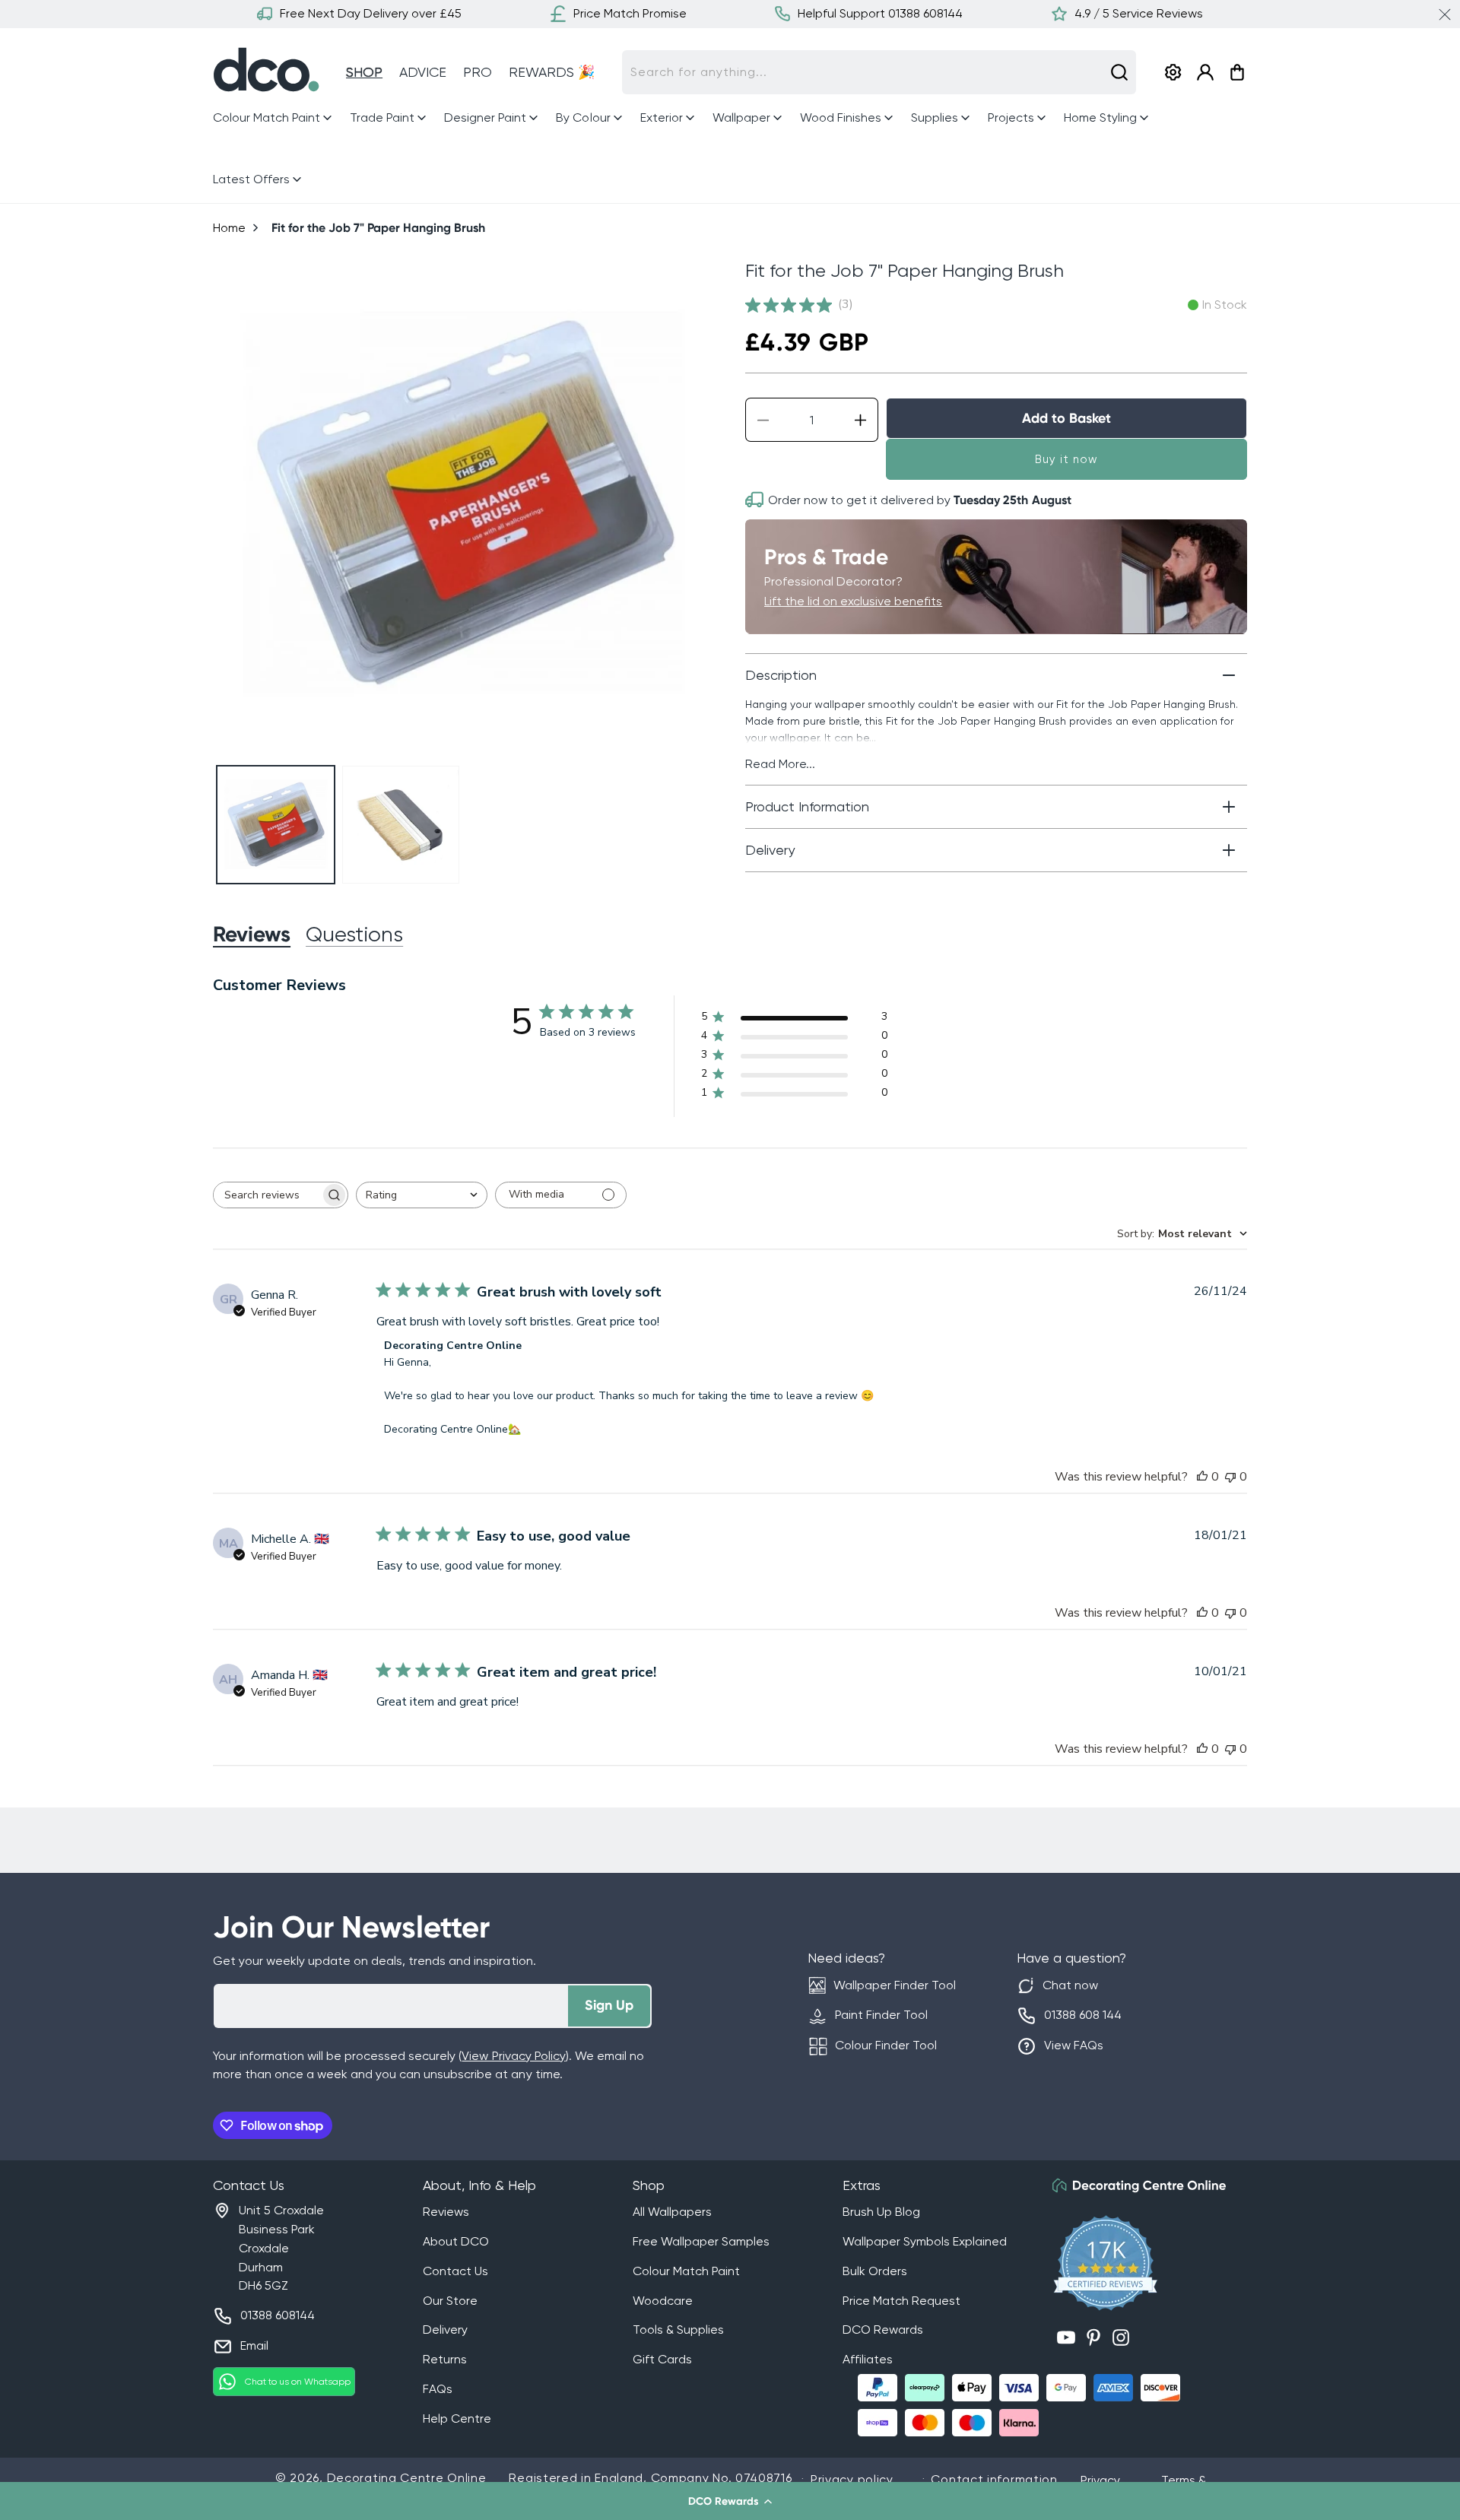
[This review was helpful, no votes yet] (1202, 1477)
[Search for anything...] (1119, 72)
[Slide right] (697, 504)
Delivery (445, 2330)
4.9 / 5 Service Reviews (1139, 13)
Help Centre (457, 2418)
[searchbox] (267, 1195)
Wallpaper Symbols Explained (925, 2241)
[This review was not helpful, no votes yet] (1230, 1477)
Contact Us (455, 2271)
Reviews (446, 2212)
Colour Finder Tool (886, 2045)
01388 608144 (278, 2315)
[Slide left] (231, 504)
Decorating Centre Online (407, 2478)
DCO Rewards (883, 2330)
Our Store (450, 2301)
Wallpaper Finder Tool (895, 1985)
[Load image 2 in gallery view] (401, 825)
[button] (730, 2501)
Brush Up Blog (881, 2212)
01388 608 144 (1083, 2015)
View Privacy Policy (513, 2056)
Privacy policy (852, 2479)
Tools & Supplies (678, 2330)
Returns (445, 2359)
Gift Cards (662, 2359)
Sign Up (609, 2005)
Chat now (1070, 1985)
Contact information (994, 2479)
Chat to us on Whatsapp (298, 2382)
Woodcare (663, 2301)
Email (254, 2345)
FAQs (438, 2389)
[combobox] (879, 72)
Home (229, 228)
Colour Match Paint (686, 2271)
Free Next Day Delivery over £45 (371, 13)
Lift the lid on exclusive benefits (853, 601)
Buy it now (1066, 459)
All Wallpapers (672, 2212)
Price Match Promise (630, 13)
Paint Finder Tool (881, 2015)
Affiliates (868, 2359)
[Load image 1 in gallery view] (276, 825)
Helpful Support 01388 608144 (880, 13)
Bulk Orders (875, 2271)
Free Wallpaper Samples (701, 2241)
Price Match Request (901, 2301)
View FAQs (1074, 2045)
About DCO (456, 2241)
